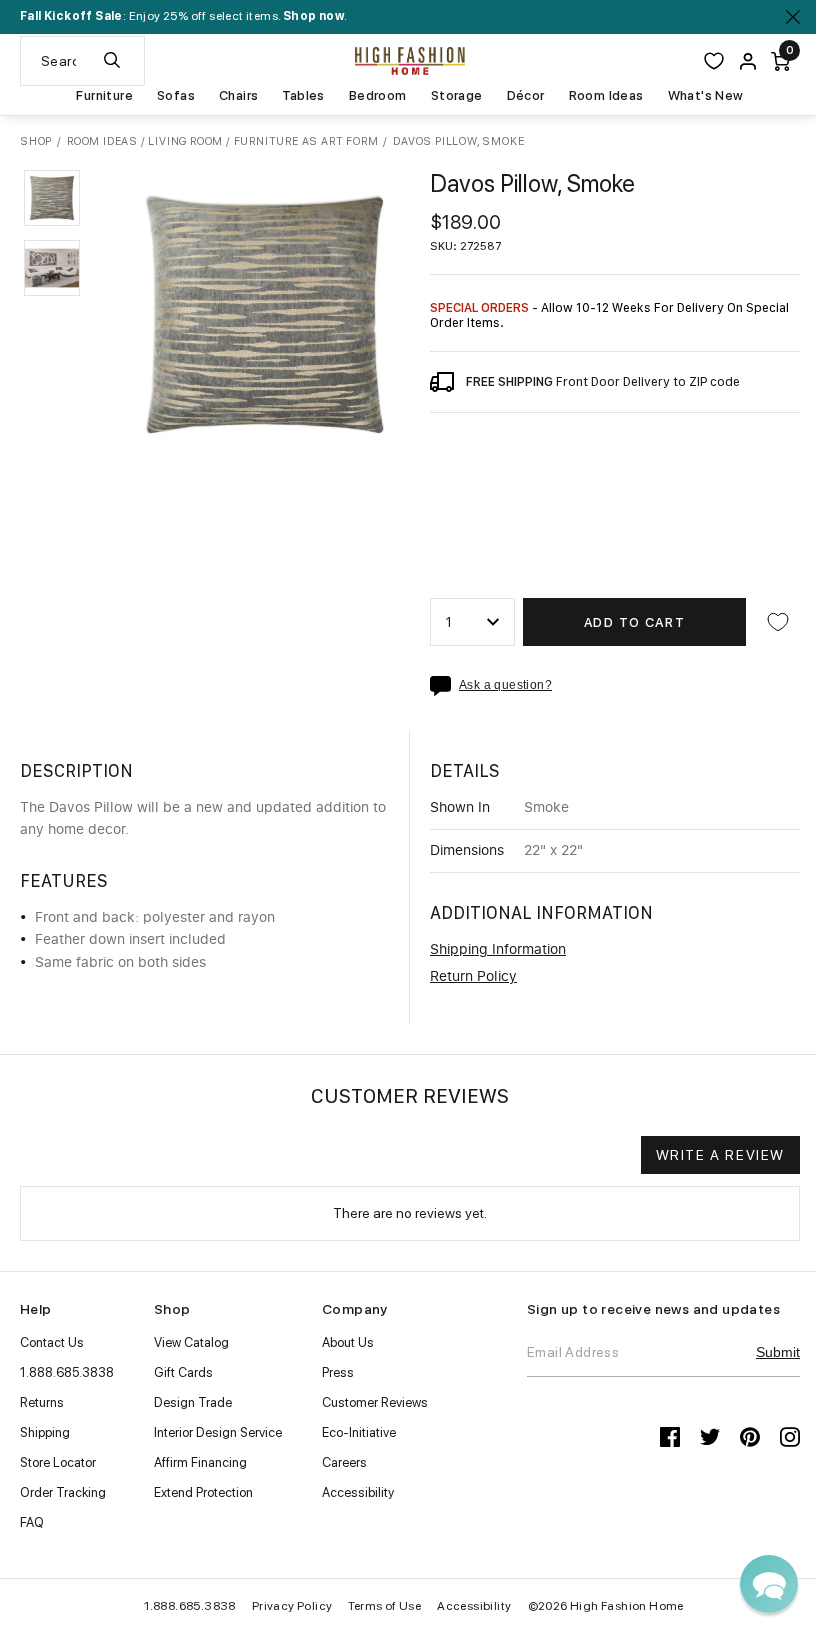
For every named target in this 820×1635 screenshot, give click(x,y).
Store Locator (58, 1462)
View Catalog (191, 1342)
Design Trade (193, 1402)
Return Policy (473, 977)
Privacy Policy (292, 1606)
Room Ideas (606, 96)
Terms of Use (384, 1606)
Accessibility (358, 1492)
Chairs (238, 96)
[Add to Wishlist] (778, 622)
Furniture (104, 96)
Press (338, 1372)
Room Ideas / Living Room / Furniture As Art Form (222, 141)
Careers (344, 1462)
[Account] (748, 61)
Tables (303, 96)
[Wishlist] (714, 61)
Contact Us (52, 1342)
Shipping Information (498, 950)
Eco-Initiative (359, 1432)
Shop (36, 142)
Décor (526, 96)
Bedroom (378, 96)
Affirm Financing (200, 1462)
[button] (52, 198)
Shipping (45, 1432)
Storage (457, 96)
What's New (706, 96)
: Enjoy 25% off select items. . (183, 16)
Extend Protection (203, 1492)
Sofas (176, 96)
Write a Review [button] (720, 1155)
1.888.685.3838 (67, 1372)
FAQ (32, 1522)
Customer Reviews (375, 1402)
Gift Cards (183, 1372)
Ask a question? (505, 685)
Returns (42, 1402)
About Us (348, 1342)
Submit (778, 1352)
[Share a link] (444, 686)
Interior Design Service (218, 1432)
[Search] (112, 61)
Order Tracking (63, 1492)
